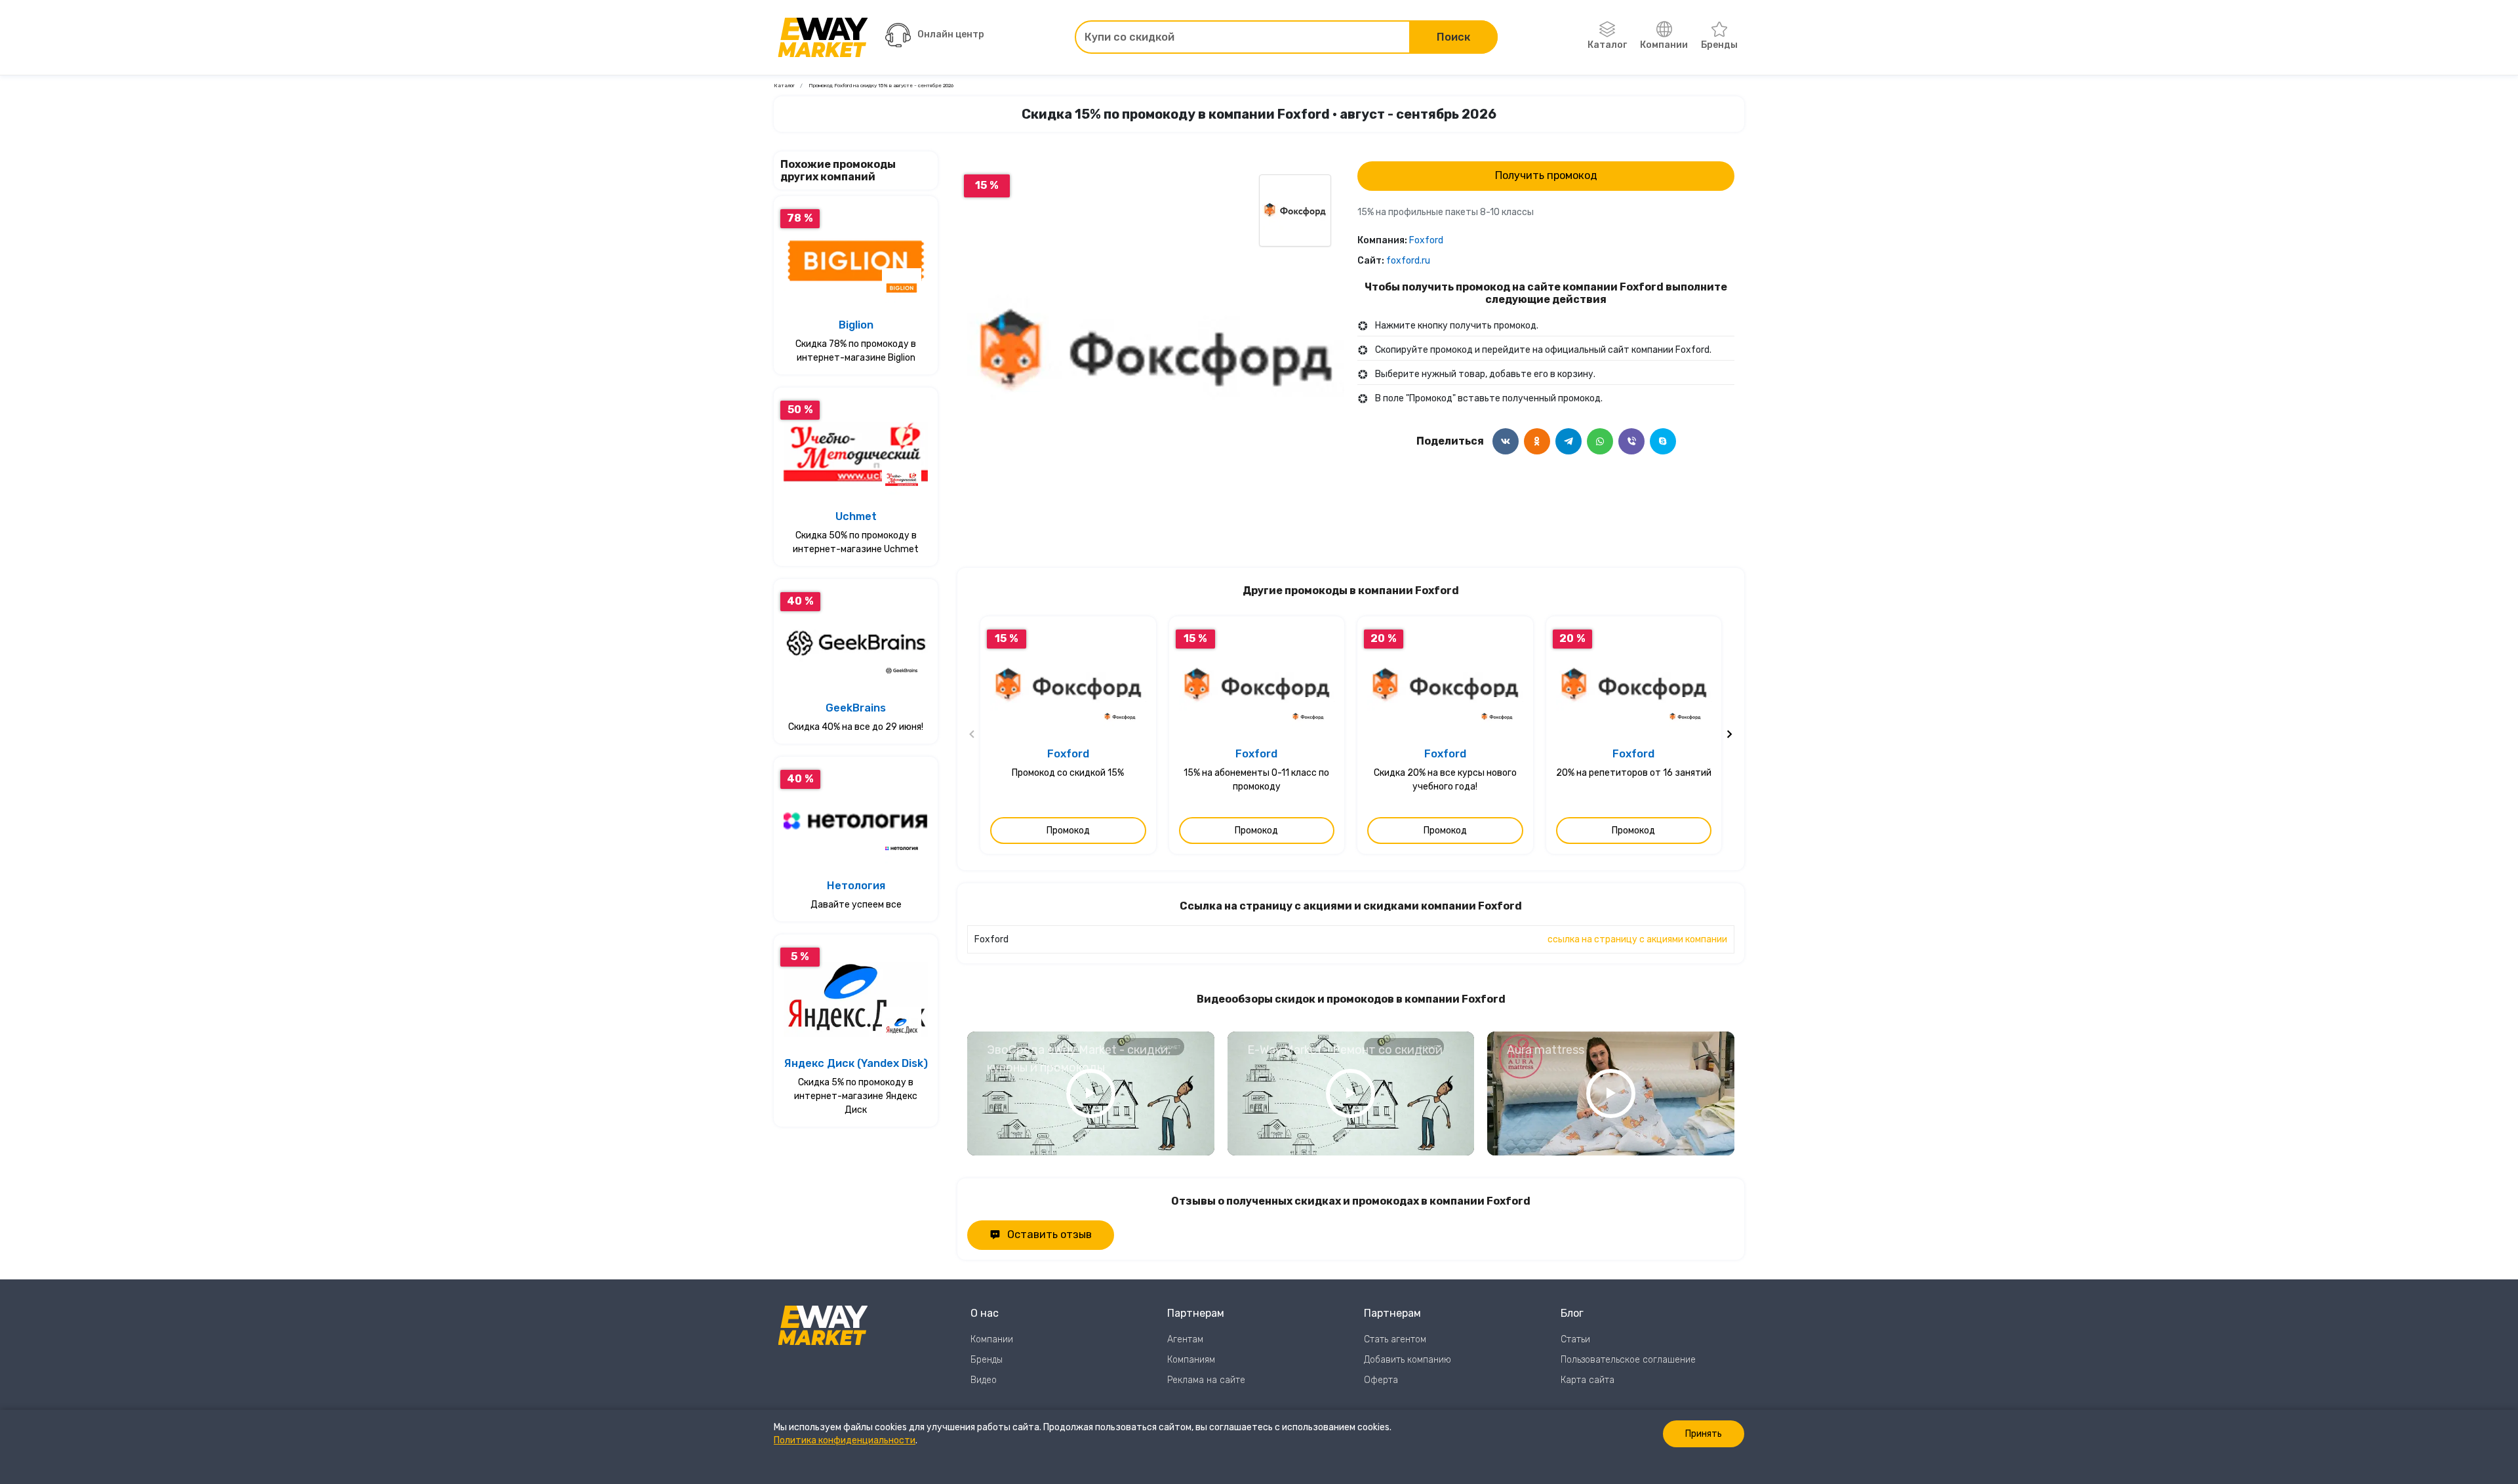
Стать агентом (1395, 1339)
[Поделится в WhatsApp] (1600, 441)
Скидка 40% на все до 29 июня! (856, 727)
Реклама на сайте (1206, 1380)
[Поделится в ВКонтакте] (1506, 441)
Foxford (1426, 240)
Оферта (1381, 1380)
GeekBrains (856, 708)
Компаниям (1191, 1360)
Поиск (1453, 37)
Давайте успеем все (856, 905)
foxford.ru (1408, 261)
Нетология (856, 886)
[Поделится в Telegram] (1569, 441)
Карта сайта (1588, 1380)
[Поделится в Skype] (1663, 441)
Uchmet (856, 516)
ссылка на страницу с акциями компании (1637, 939)
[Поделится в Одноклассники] (1537, 441)
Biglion (856, 325)
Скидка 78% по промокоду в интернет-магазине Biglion (856, 351)
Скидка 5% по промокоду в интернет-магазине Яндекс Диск (856, 1096)
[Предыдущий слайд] (972, 735)
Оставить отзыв (1049, 1234)
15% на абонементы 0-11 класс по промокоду (1256, 780)
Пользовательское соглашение (1628, 1360)
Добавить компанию (1408, 1360)
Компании (1664, 45)
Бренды (1719, 45)
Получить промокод (1546, 175)
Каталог (1607, 45)
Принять (1704, 1434)
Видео (984, 1380)
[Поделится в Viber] (1631, 441)
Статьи (1575, 1339)
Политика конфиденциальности (845, 1440)
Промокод (1068, 831)
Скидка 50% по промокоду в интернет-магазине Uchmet (856, 542)
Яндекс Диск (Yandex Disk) (856, 1063)
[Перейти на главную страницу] (823, 37)
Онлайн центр (951, 34)
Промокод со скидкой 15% (1068, 773)
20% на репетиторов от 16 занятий (1634, 773)
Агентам (1185, 1339)
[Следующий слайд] (1729, 735)
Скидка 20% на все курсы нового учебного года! (1445, 780)
